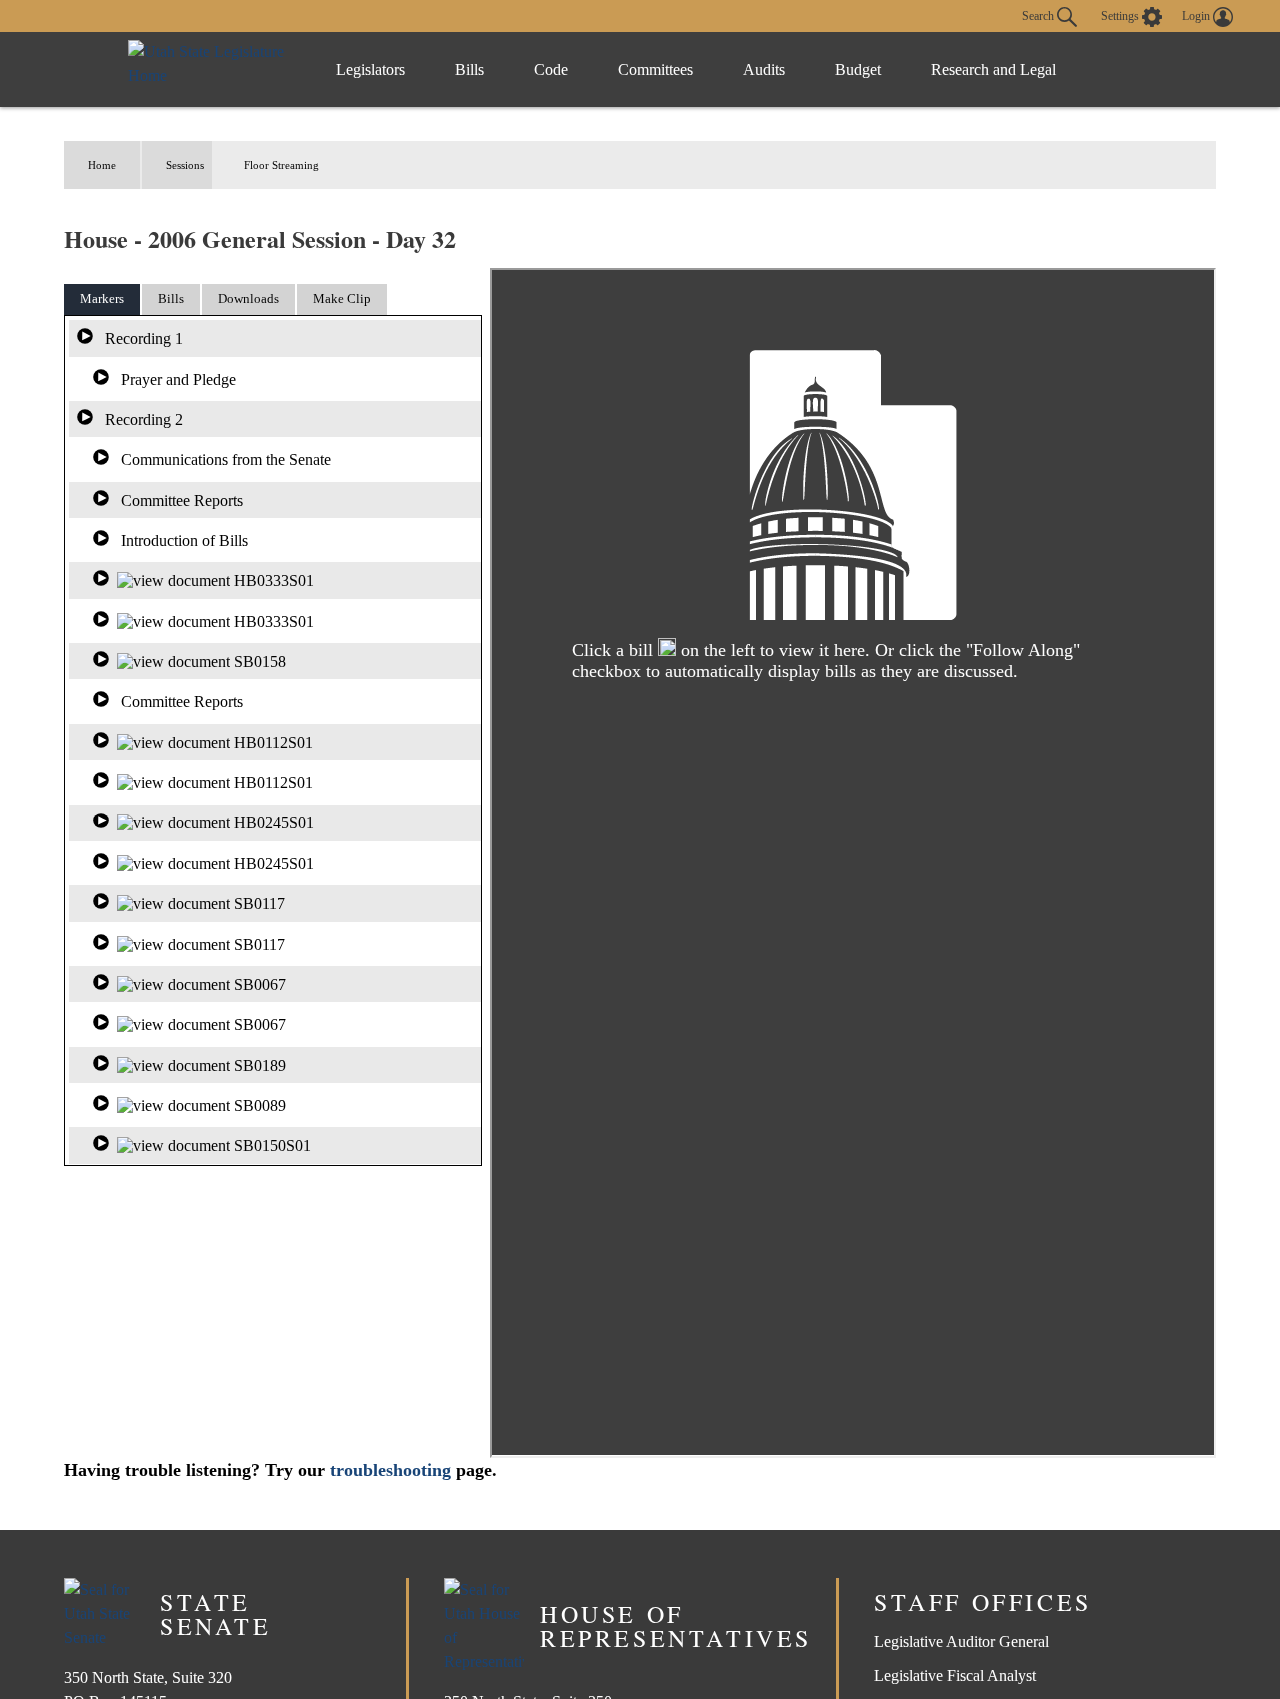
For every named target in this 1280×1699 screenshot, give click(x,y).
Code (551, 69)
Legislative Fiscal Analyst (955, 1675)
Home (102, 165)
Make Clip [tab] (342, 298)
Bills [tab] (171, 298)
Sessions (185, 165)
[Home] (211, 69)
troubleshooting (390, 1470)
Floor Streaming (281, 165)
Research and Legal (993, 69)
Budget (858, 69)
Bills (469, 69)
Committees (655, 69)
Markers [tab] (102, 298)
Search (1039, 15)
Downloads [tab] (248, 298)
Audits (764, 69)
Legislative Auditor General (961, 1641)
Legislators (370, 69)
